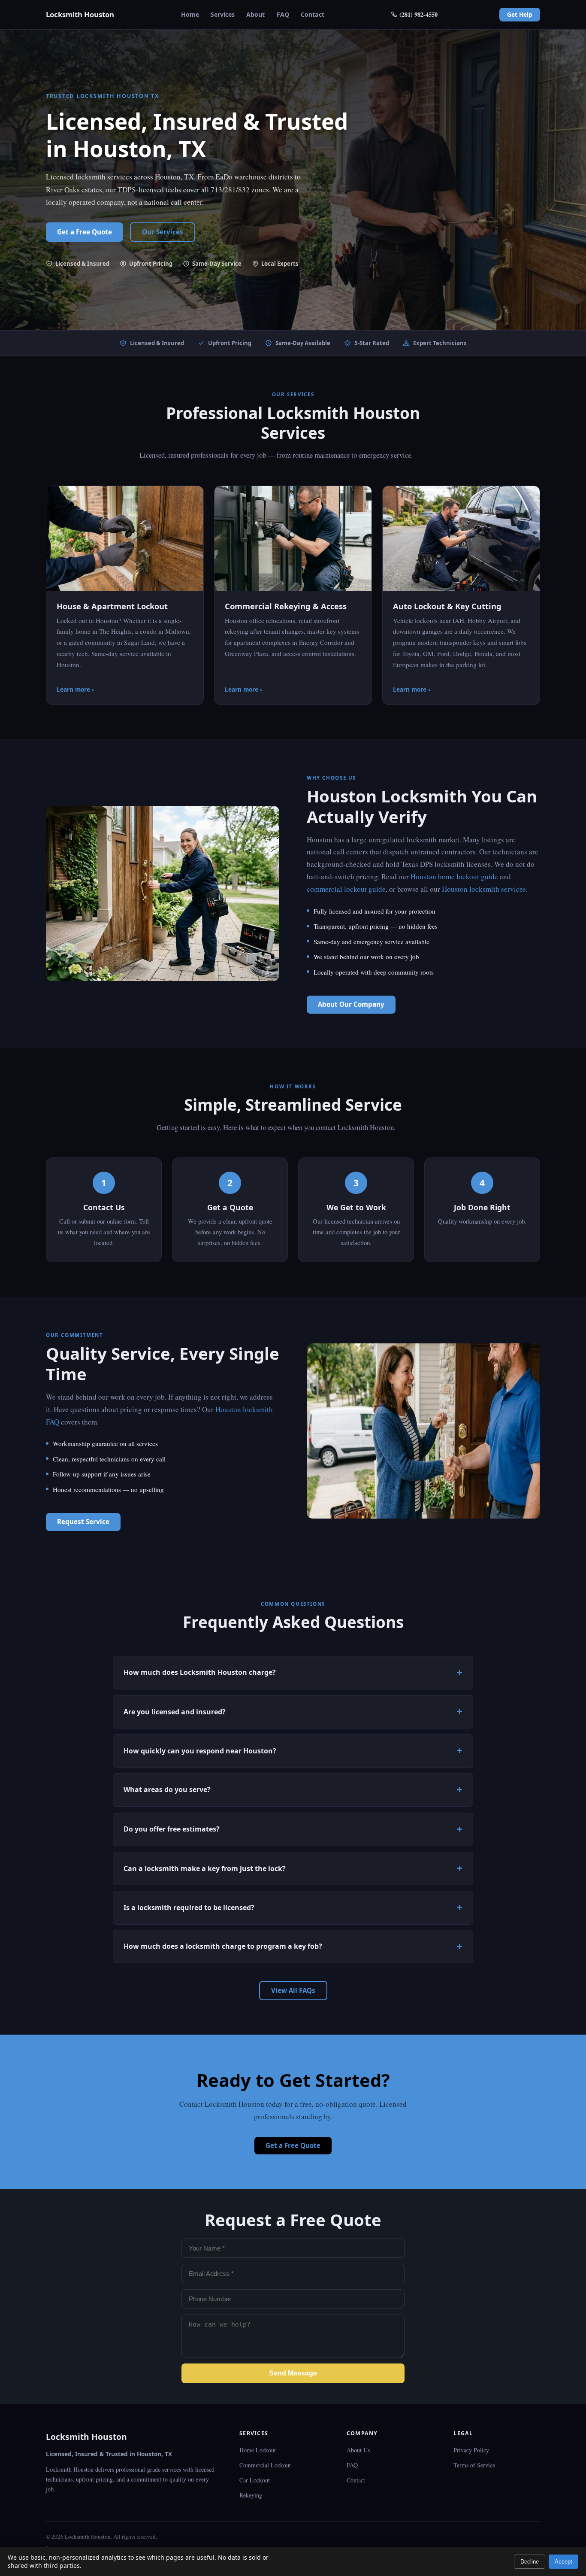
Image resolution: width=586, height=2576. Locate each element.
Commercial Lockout (265, 2465)
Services (223, 14)
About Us (358, 2450)
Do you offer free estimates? (172, 1829)
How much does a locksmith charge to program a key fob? (223, 1947)
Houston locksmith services (484, 889)
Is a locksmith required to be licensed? (189, 1908)
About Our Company (351, 1004)
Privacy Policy (471, 2450)
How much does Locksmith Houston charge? (200, 1672)
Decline (530, 2562)
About (255, 14)
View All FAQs (293, 1990)
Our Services (163, 232)
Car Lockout (255, 2480)
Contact (313, 14)
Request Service (83, 1522)
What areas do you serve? (167, 1790)
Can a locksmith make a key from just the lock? (205, 1868)
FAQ (283, 14)
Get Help (520, 14)
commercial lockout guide (346, 889)
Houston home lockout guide (454, 876)
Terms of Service (474, 2465)
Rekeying (251, 2495)
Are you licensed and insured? (175, 1712)
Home (190, 14)
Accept (563, 2562)
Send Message (293, 2373)
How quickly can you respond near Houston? (200, 1751)
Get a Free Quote (85, 232)
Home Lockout (258, 2450)
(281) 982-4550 (418, 14)
